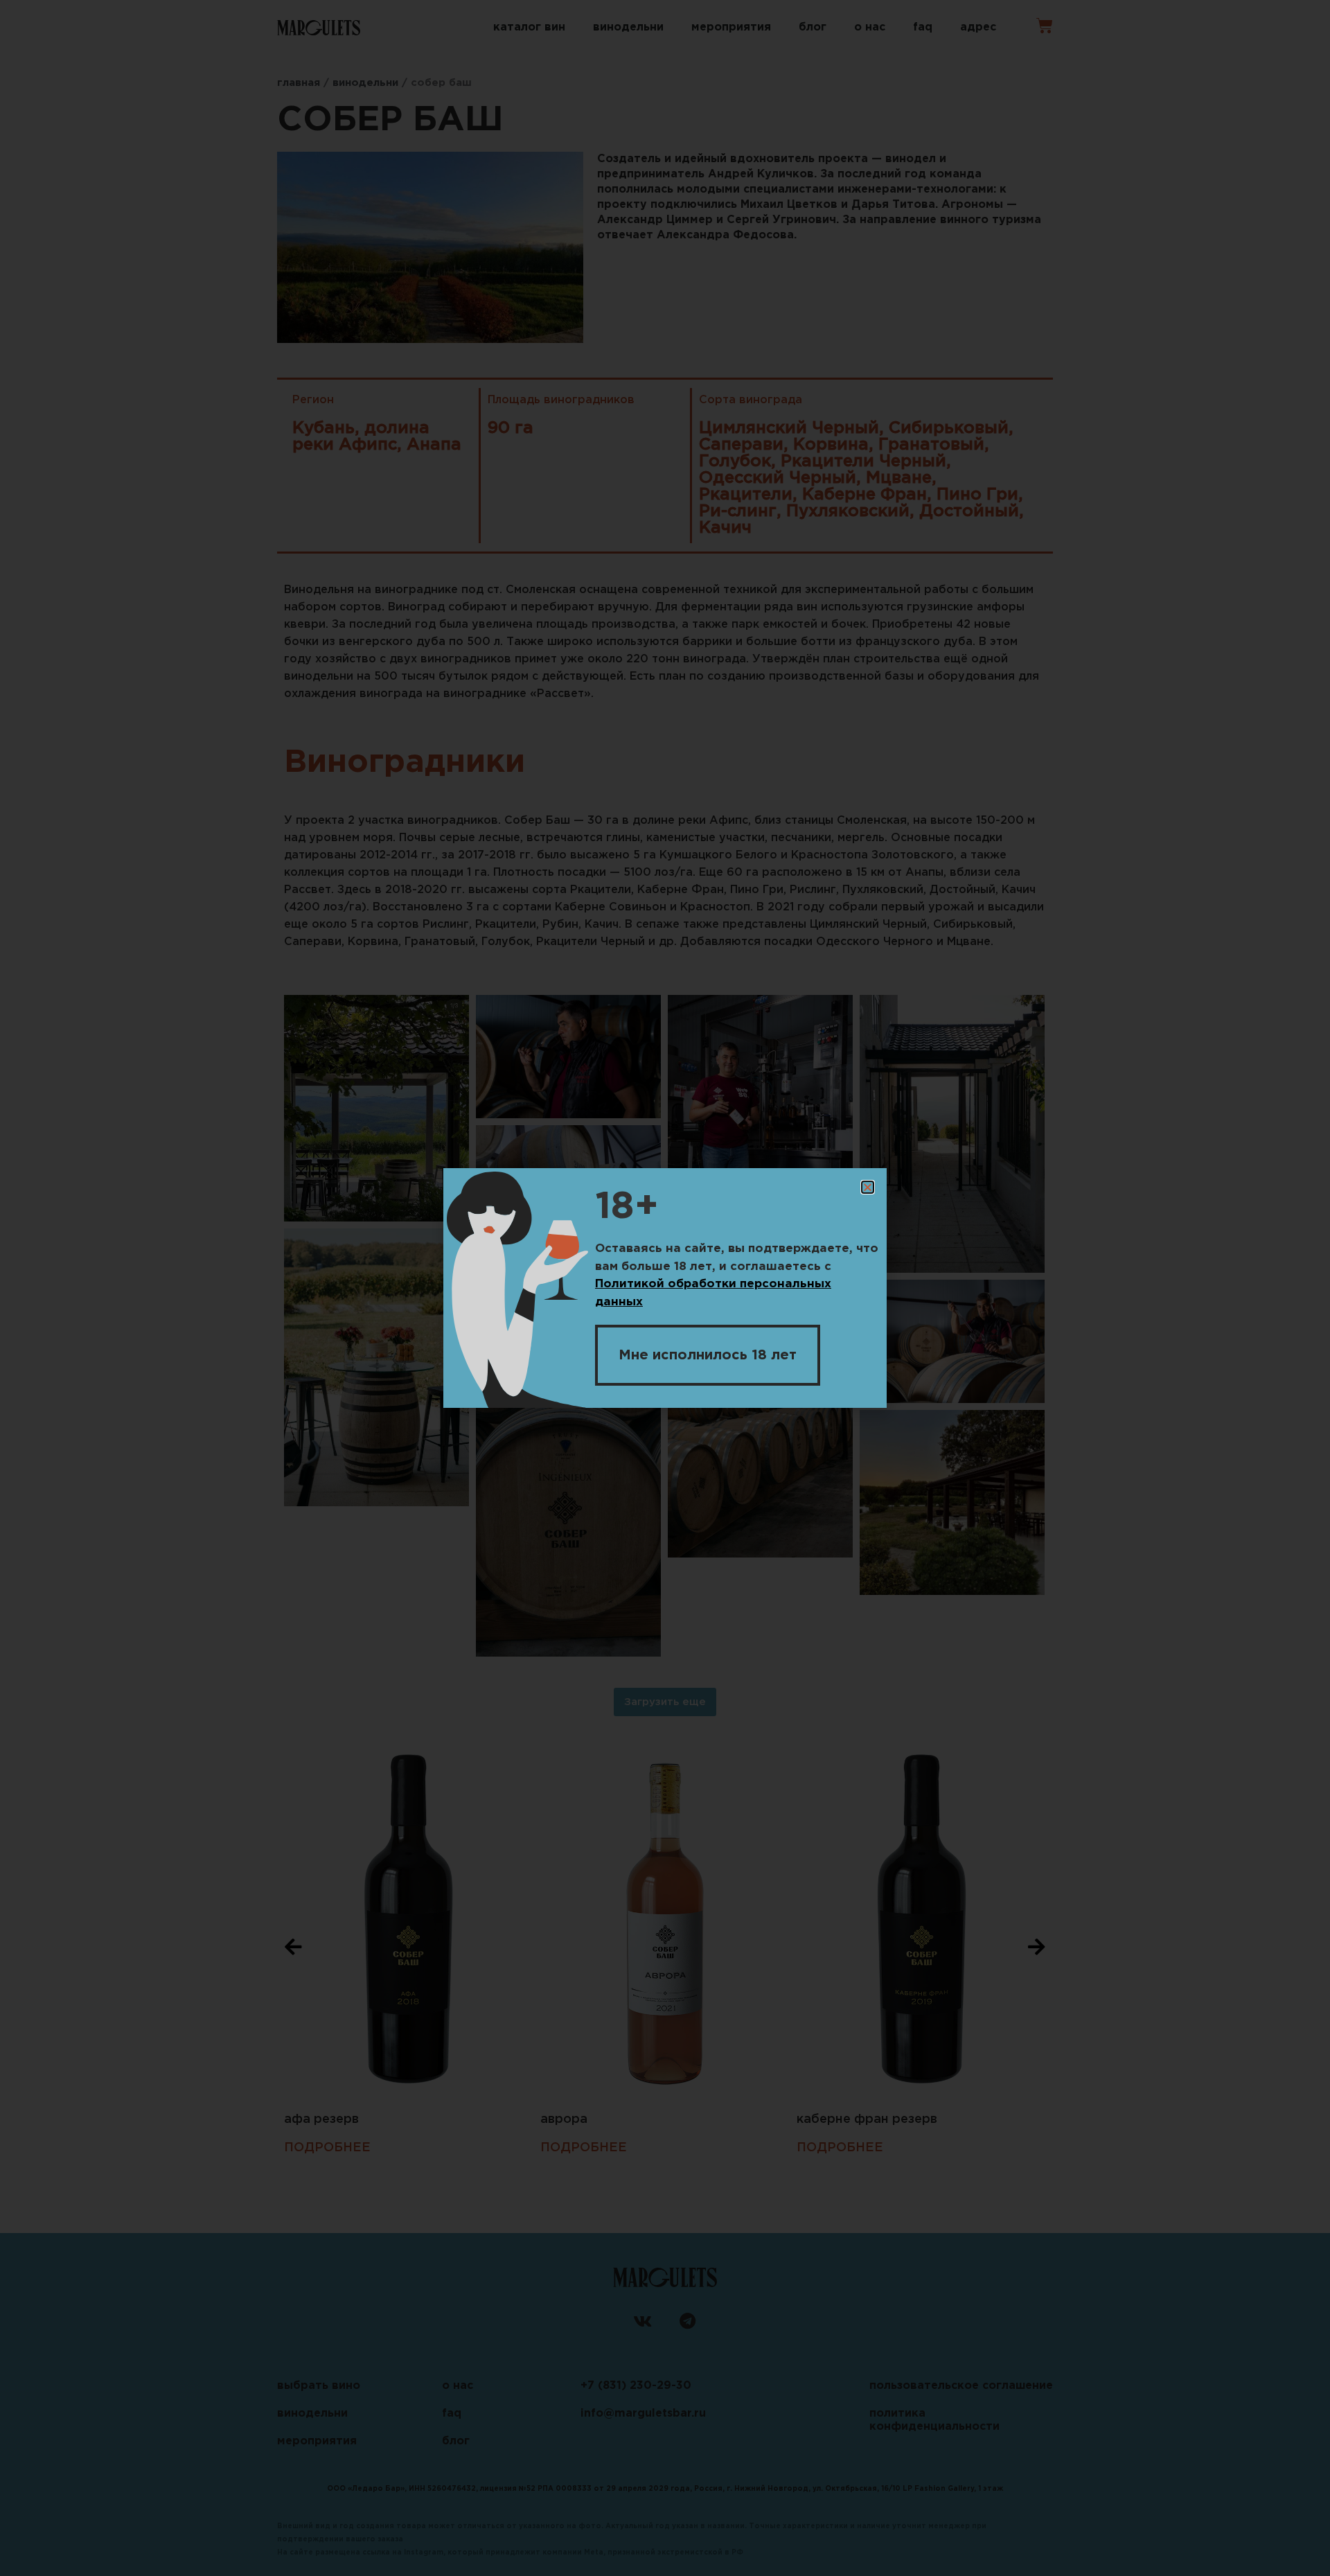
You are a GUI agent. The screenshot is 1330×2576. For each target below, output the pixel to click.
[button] (868, 1187)
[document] (665, 1288)
